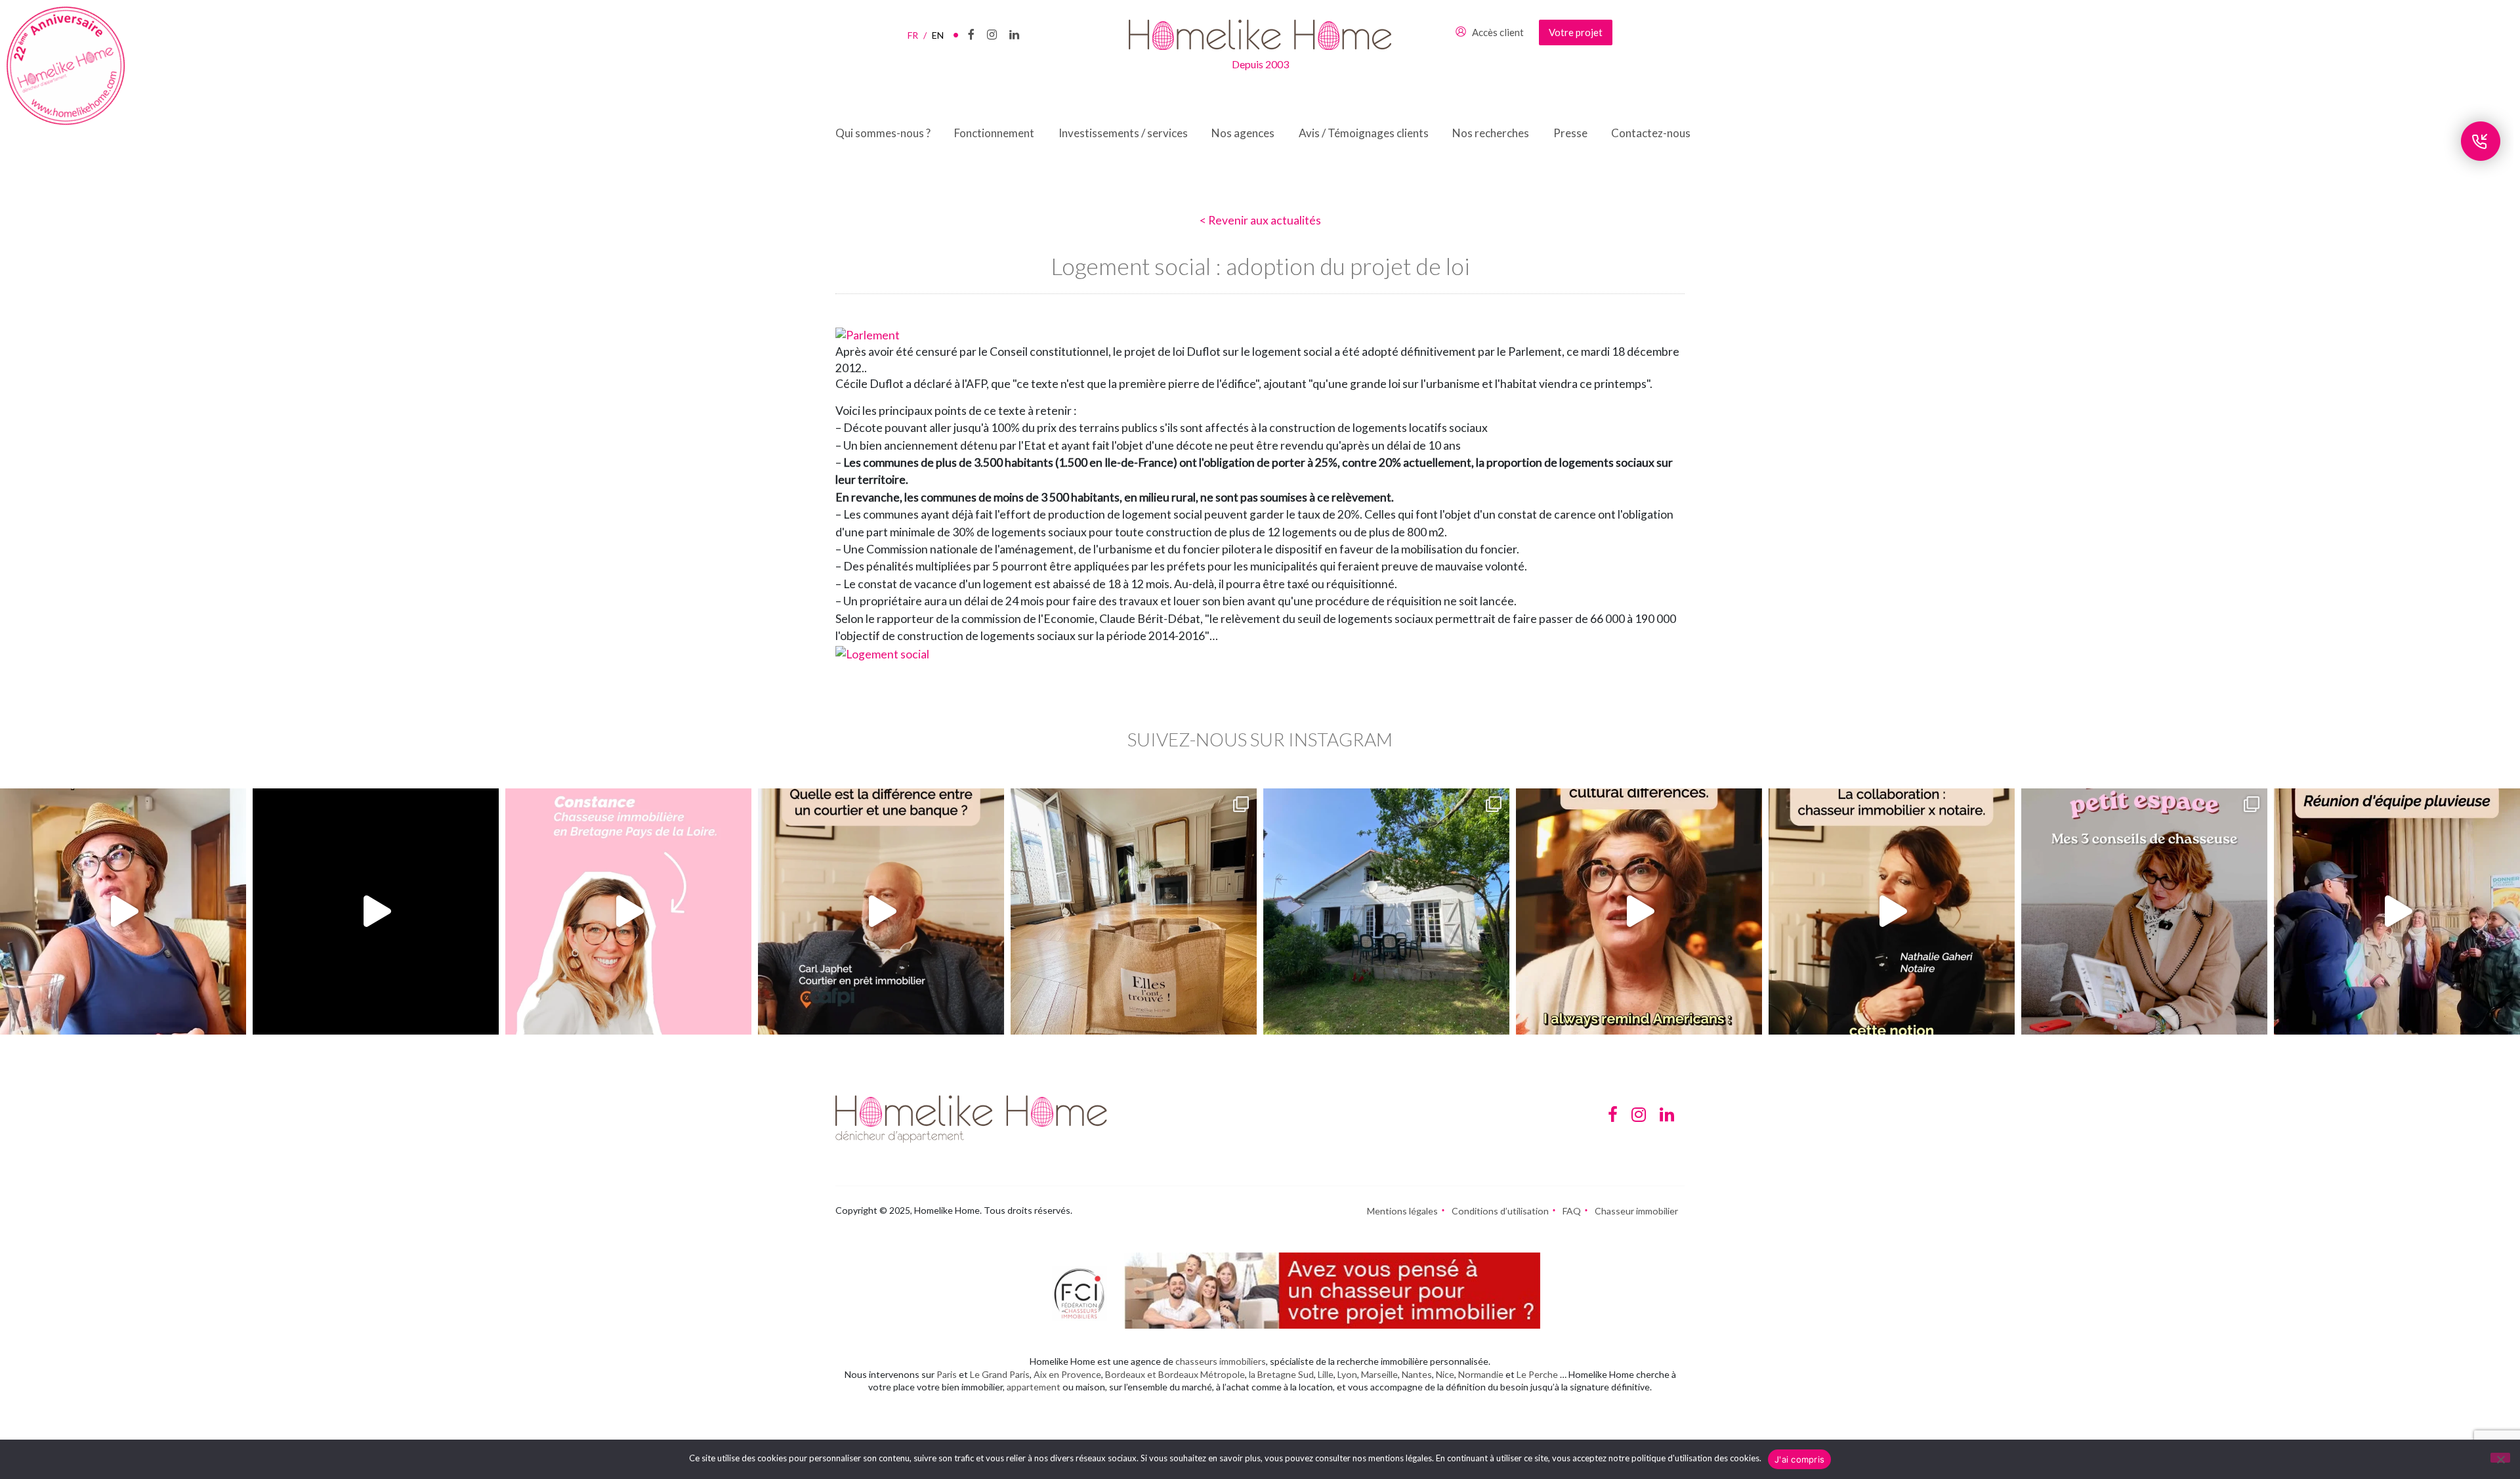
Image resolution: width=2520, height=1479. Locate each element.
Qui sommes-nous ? (883, 133)
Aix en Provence (1067, 1374)
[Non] (2500, 1458)
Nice (1445, 1374)
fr (917, 35)
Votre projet (1576, 32)
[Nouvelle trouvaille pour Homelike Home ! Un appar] (1134, 911)
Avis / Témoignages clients (1364, 133)
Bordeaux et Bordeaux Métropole (1175, 1374)
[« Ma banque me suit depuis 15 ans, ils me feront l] (881, 911)
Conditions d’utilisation (1500, 1211)
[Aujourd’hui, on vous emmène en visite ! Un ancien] (376, 911)
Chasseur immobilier (1636, 1211)
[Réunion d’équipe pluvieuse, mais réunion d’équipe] (2397, 911)
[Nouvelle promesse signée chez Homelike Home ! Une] (1386, 911)
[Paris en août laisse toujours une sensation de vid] (123, 911)
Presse (1570, 133)
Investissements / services (1123, 133)
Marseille (1379, 1374)
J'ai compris (1799, 1459)
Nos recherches (1491, 133)
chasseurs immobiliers (1221, 1361)
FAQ (1572, 1211)
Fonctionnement (994, 133)
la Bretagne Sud (1281, 1374)
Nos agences (1243, 133)
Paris (947, 1374)
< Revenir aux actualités (1260, 220)
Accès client (1498, 32)
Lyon (1347, 1374)
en (938, 35)
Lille (1326, 1374)
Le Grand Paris (1000, 1374)
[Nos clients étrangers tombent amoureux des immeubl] (1639, 911)
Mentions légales (1402, 1211)
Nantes (1417, 1374)
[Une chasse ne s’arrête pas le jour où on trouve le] (1892, 911)
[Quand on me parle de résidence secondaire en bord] (628, 911)
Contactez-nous (1651, 133)
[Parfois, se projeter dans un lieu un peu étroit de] (2144, 911)
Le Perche (1537, 1374)
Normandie (1481, 1374)
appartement (1034, 1387)
